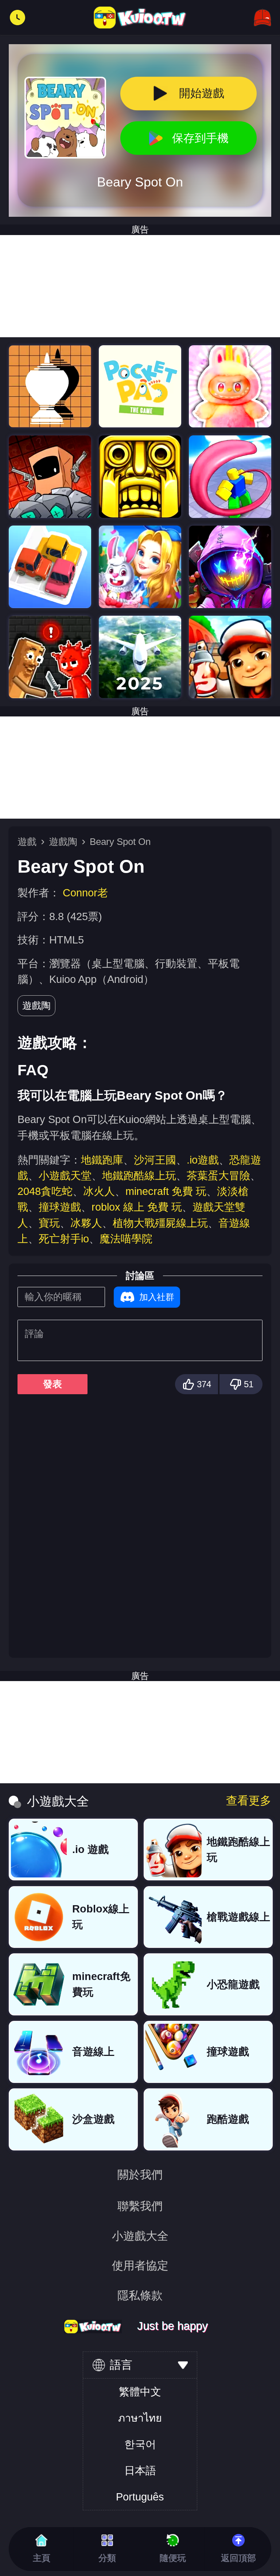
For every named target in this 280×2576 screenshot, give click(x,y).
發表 (52, 1384)
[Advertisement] (140, 286)
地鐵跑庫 (102, 1160)
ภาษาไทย (140, 2418)
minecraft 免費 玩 (166, 1191)
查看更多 (249, 1801)
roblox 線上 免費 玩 (137, 1207)
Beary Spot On (120, 842)
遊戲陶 (63, 842)
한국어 (140, 2444)
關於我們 (140, 2175)
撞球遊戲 (60, 1207)
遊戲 (27, 842)
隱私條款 (140, 2296)
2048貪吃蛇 (45, 1191)
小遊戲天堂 (65, 1176)
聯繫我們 (140, 2206)
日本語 (140, 2471)
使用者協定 (140, 2266)
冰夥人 (86, 1223)
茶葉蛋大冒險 (218, 1176)
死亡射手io (64, 1239)
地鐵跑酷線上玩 (139, 1176)
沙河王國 (155, 1160)
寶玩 (49, 1223)
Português (140, 2497)
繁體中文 (140, 2392)
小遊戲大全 (140, 2236)
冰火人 (99, 1191)
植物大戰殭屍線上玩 (160, 1223)
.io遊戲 (203, 1160)
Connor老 (85, 893)
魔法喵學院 (126, 1239)
